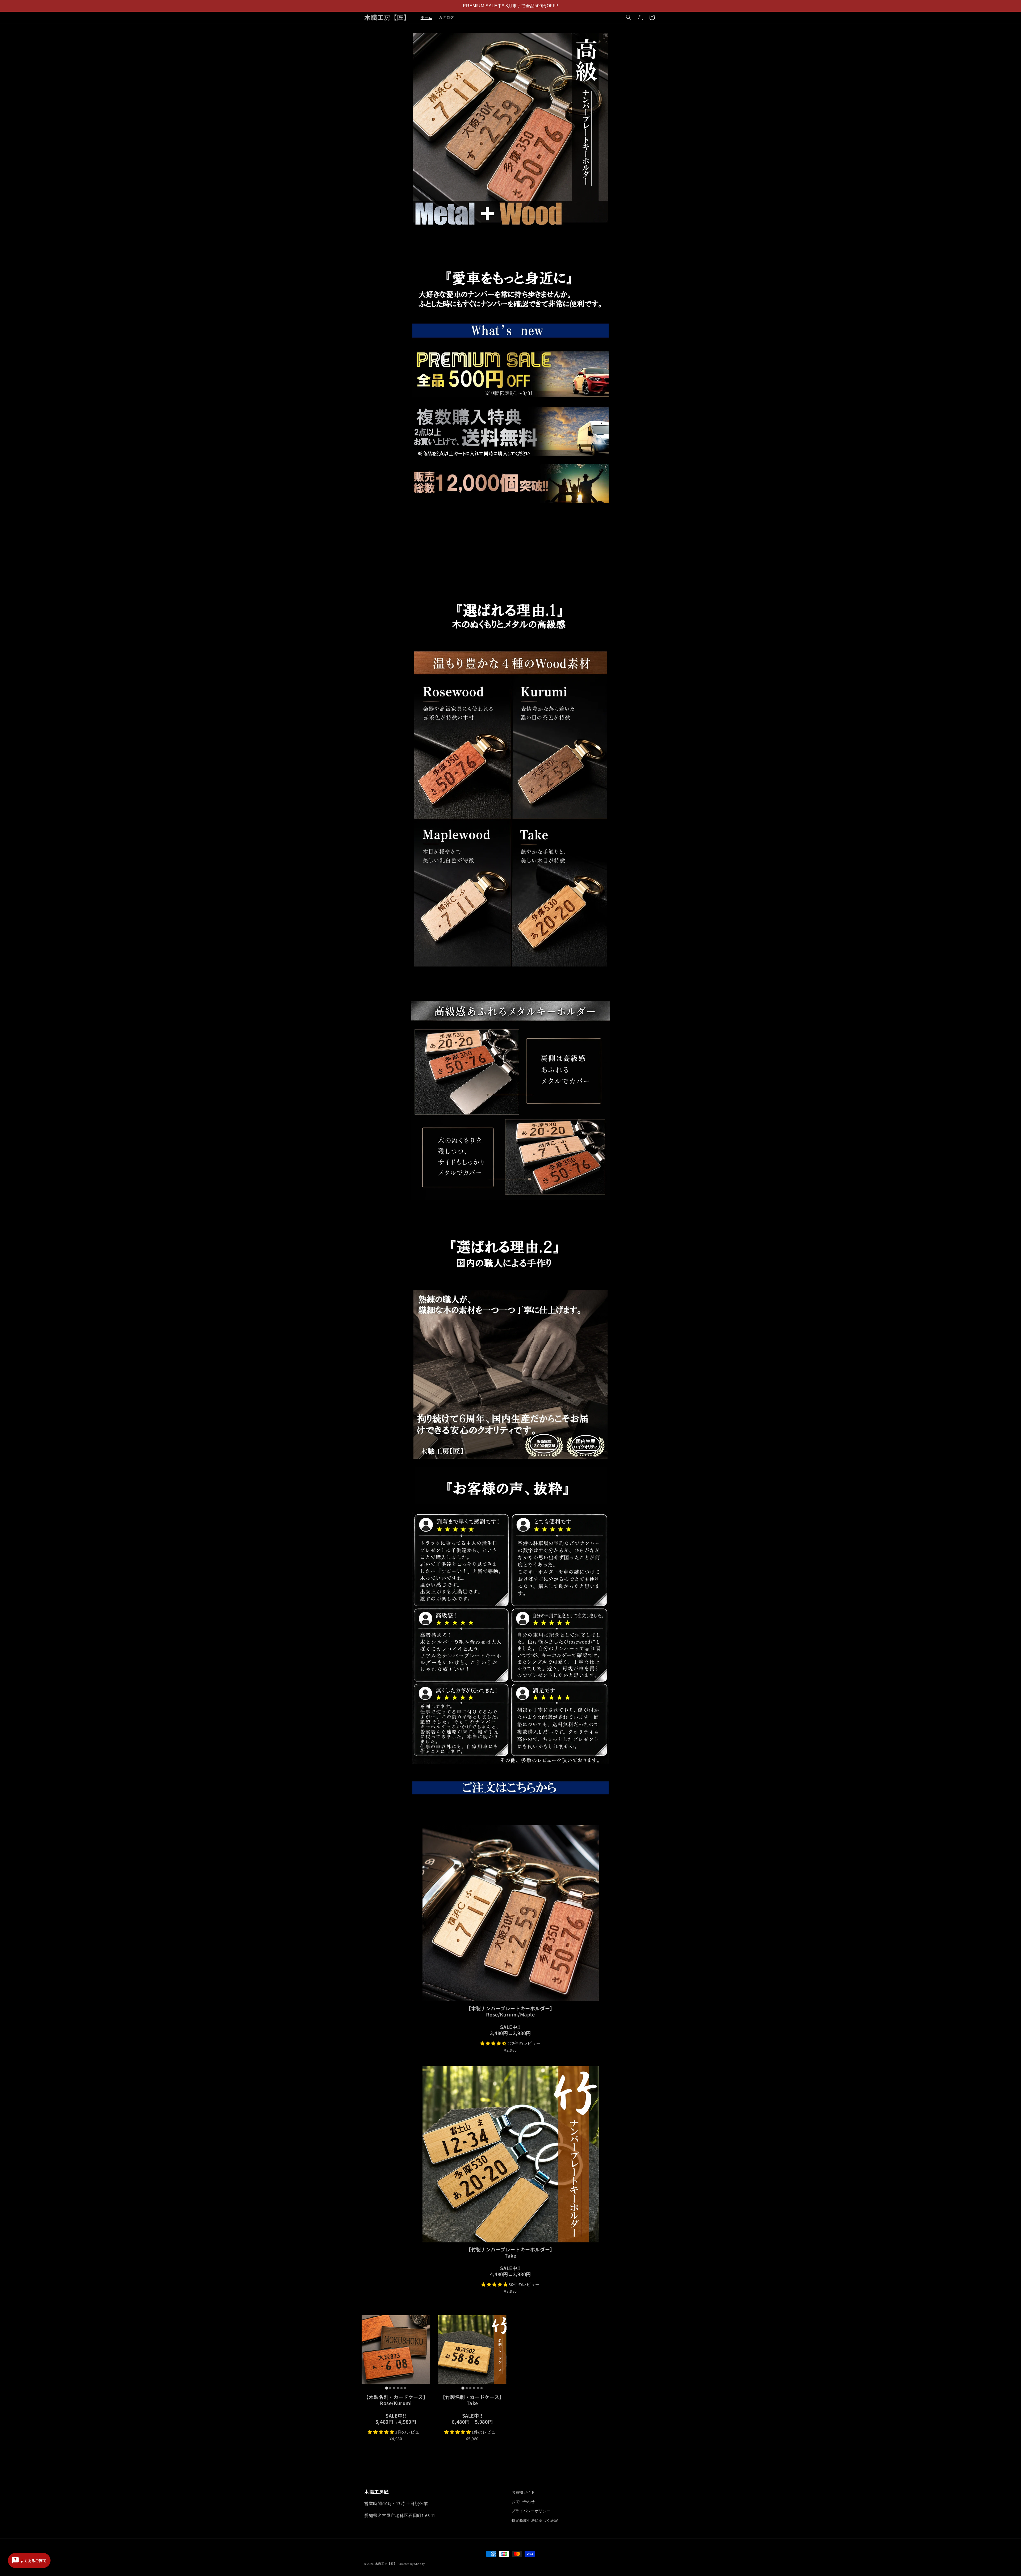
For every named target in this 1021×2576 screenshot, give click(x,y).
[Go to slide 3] (394, 2388)
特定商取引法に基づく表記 (535, 2520)
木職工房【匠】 (386, 2564)
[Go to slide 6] (405, 2388)
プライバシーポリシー (531, 2511)
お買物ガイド (523, 2492)
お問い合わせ (523, 2502)
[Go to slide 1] (386, 2388)
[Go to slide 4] (398, 2388)
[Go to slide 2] (390, 2388)
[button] (629, 17)
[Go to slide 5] (401, 2388)
